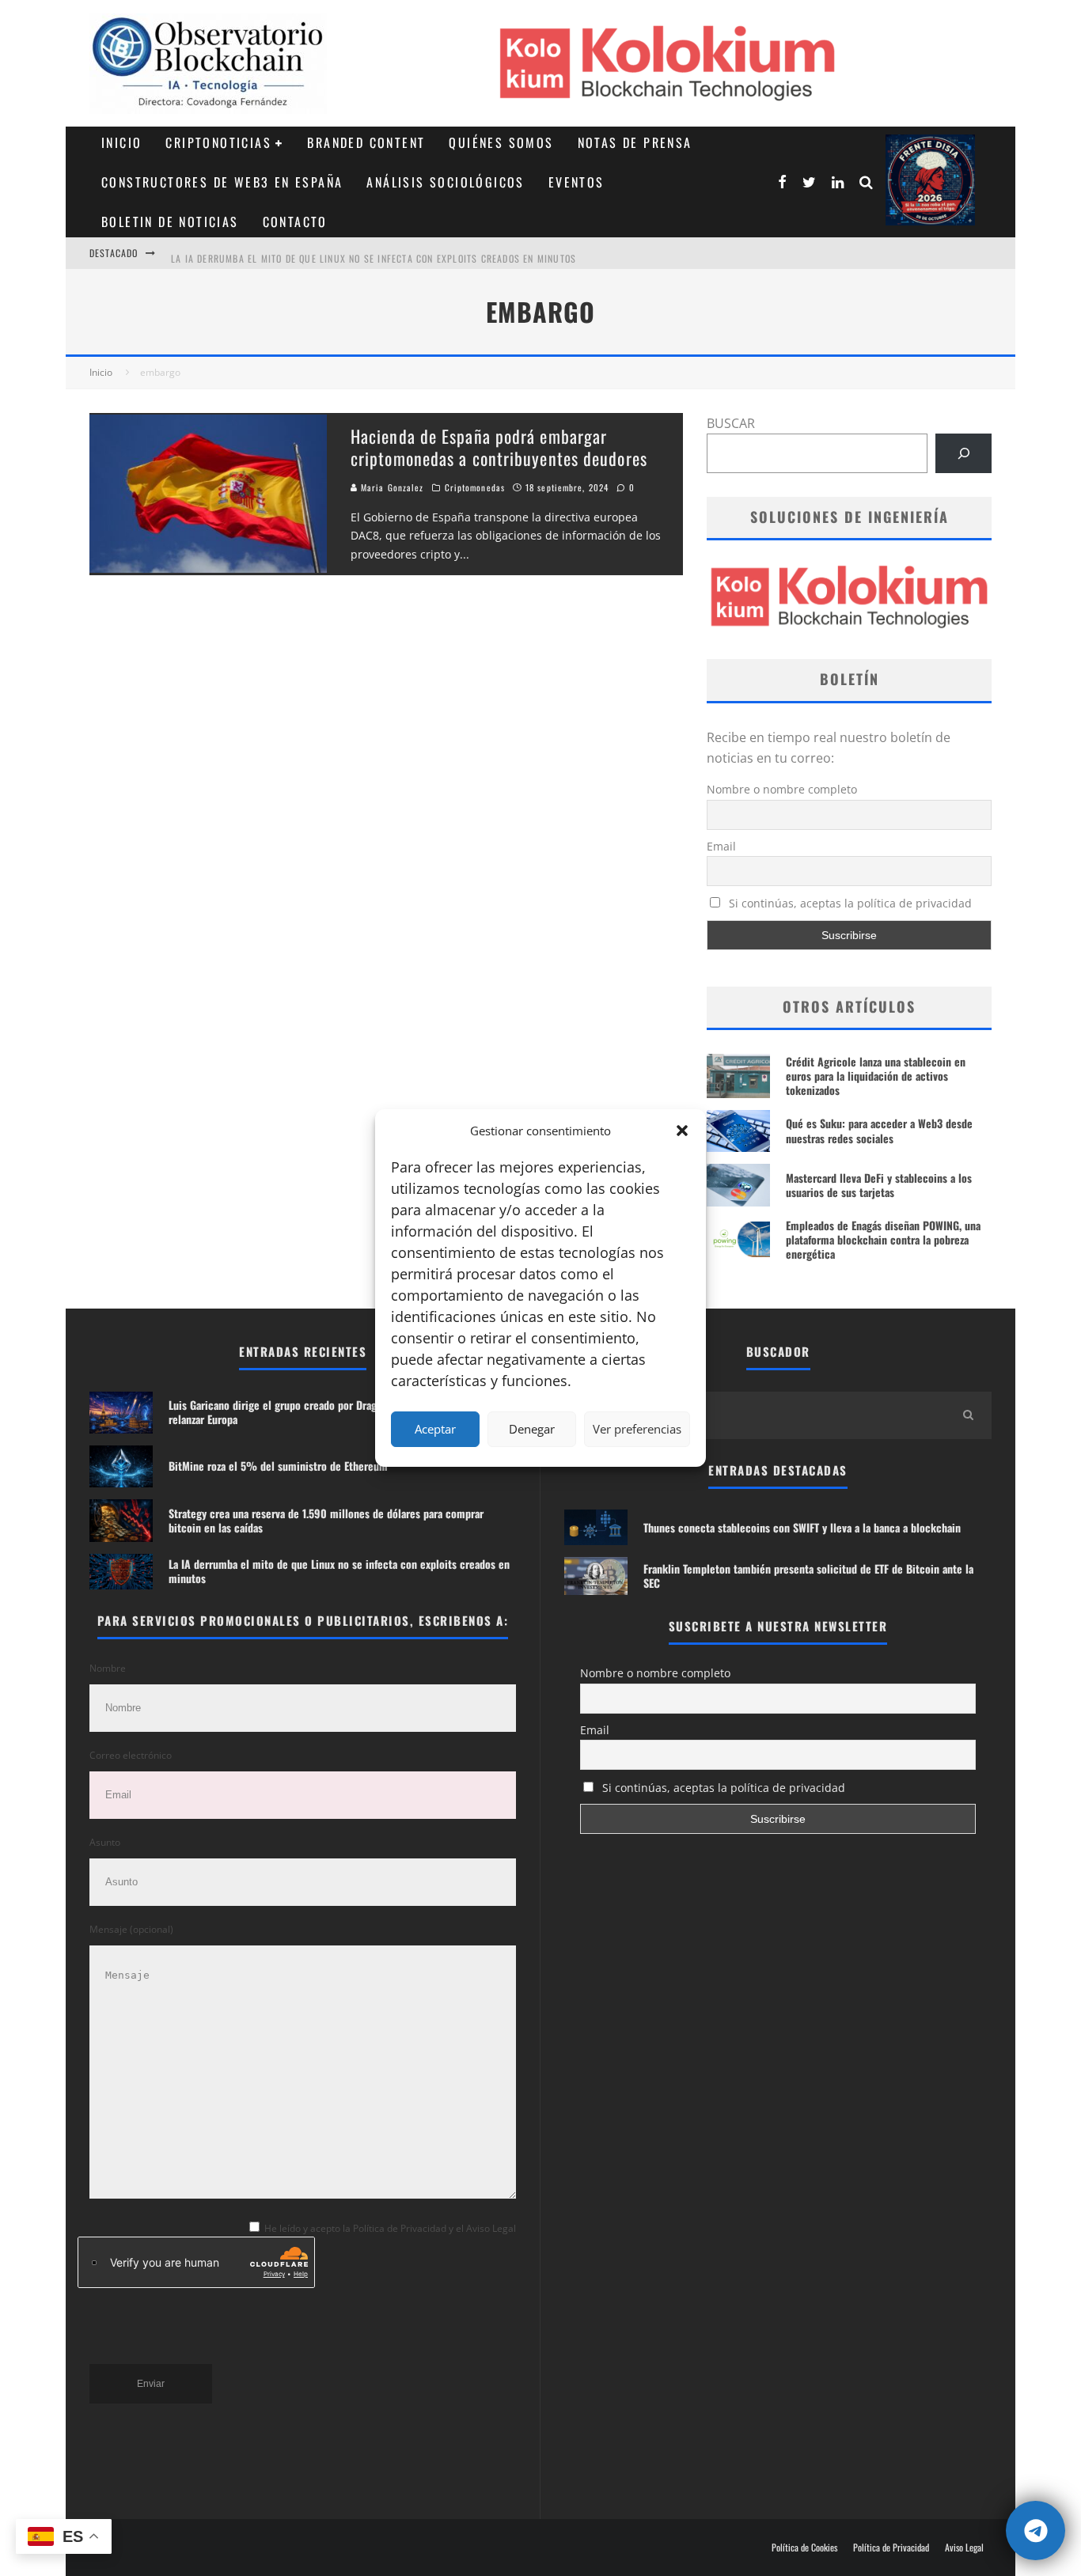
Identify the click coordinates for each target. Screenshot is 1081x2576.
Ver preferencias (637, 1429)
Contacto (295, 222)
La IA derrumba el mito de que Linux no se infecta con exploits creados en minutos (374, 253)
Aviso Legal (964, 2548)
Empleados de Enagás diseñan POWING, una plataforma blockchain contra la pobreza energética (883, 1239)
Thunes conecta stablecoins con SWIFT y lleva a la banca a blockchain (802, 1527)
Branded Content (366, 142)
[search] (968, 1415)
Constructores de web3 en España (222, 182)
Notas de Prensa (635, 142)
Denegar (532, 1429)
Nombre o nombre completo (782, 789)
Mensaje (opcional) (131, 1929)
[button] (682, 1131)
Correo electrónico (131, 1755)
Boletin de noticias (170, 222)
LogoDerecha (930, 180)
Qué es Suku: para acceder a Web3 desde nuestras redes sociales (879, 1130)
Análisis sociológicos (445, 182)
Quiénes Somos (501, 142)
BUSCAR (731, 423)
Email (721, 846)
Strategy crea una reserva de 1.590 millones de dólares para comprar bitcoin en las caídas (326, 1520)
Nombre (108, 1668)
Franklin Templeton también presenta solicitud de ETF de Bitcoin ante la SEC (808, 1576)
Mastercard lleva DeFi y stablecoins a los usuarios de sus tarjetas (879, 1185)
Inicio (121, 142)
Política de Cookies (804, 2548)
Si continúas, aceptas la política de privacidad (849, 903)
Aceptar (435, 1429)
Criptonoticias (218, 142)
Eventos (577, 182)
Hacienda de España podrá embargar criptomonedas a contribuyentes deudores (499, 447)
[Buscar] (963, 453)
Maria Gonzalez (391, 487)
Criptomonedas (475, 487)
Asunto (105, 1842)
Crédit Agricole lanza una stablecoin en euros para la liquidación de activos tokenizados (876, 1076)
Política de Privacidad (891, 2548)
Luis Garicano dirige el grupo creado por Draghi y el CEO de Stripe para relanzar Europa (331, 1412)
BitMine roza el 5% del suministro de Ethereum (278, 1466)
